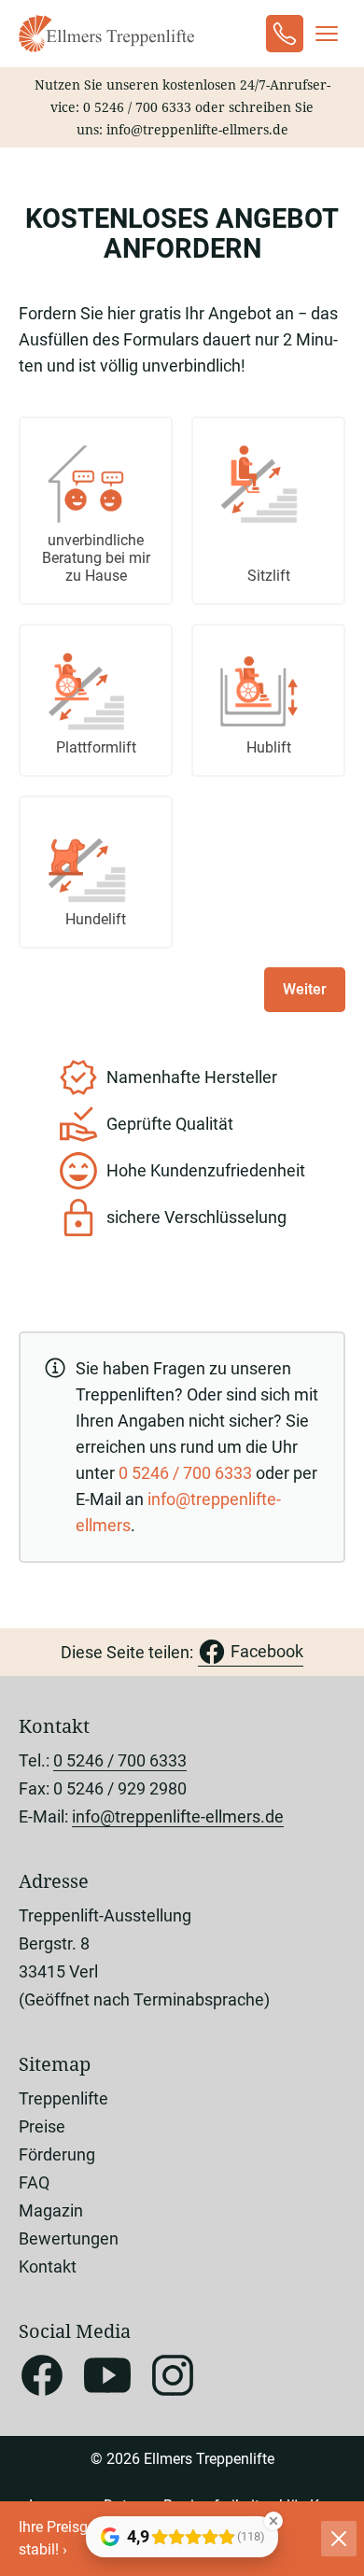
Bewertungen (69, 2238)
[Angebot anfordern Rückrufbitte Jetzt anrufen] (285, 34)
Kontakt (48, 2266)
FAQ (34, 2182)
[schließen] (339, 2539)
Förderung (57, 2154)
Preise (42, 2126)
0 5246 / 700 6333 (137, 107)
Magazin (51, 2210)
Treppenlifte (63, 2098)
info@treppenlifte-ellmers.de (197, 129)
